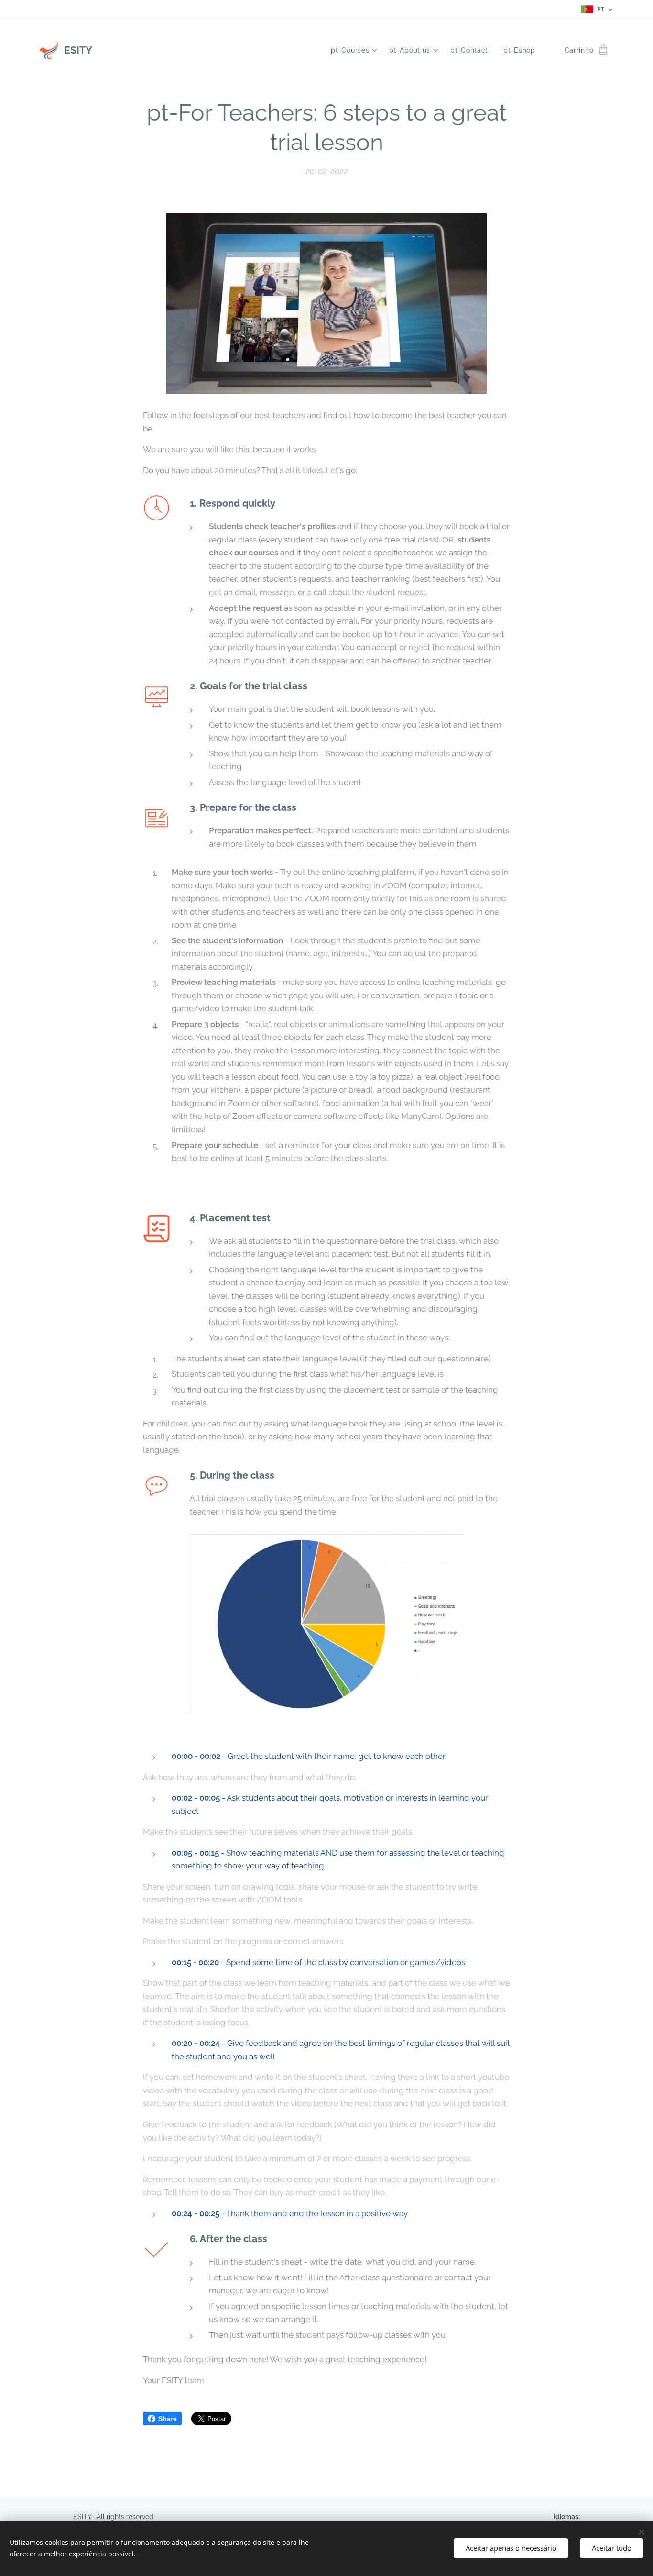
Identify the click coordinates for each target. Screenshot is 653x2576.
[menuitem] (355, 50)
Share (168, 2419)
